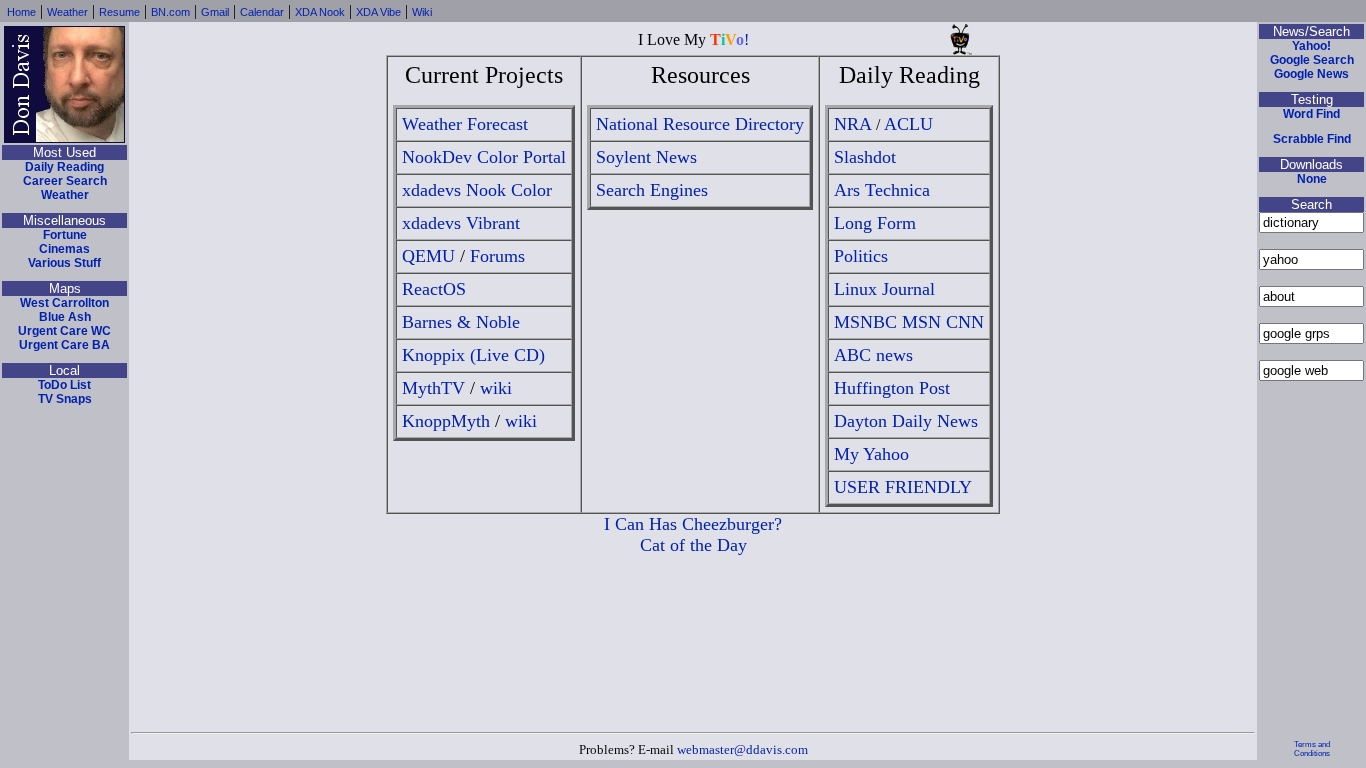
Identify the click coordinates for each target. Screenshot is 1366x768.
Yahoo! (1311, 46)
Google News (1311, 74)
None (1312, 179)
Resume (119, 12)
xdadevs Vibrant (461, 223)
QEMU (428, 256)
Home (21, 12)
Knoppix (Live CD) (473, 355)
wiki (496, 388)
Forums (497, 256)
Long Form (875, 223)
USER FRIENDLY (903, 487)
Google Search (1312, 60)
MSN (921, 322)
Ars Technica (882, 190)
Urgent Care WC (64, 331)
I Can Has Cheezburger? (693, 524)
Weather (67, 12)
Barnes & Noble (461, 322)
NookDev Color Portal (484, 157)
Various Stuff (64, 263)
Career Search (65, 181)
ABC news (873, 355)
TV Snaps (65, 399)
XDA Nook (320, 12)
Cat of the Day (693, 545)
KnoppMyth (446, 421)
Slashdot (865, 157)
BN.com (170, 12)
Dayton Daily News (906, 421)
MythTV (433, 388)
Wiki (422, 12)
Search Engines (652, 190)
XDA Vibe (378, 12)
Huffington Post (892, 388)
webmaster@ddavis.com (742, 749)
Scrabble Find (1312, 139)
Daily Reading (64, 167)
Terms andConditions (1312, 749)
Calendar (262, 12)
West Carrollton (64, 303)
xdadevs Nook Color (477, 190)
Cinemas (64, 249)
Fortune (65, 235)
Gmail (215, 12)
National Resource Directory (700, 124)
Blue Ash (65, 317)
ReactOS (434, 289)
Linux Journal (884, 289)
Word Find (1311, 114)
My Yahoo (871, 454)
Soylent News (646, 157)
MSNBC (865, 322)
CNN (965, 322)
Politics (861, 256)
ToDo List (64, 385)
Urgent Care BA (64, 345)
